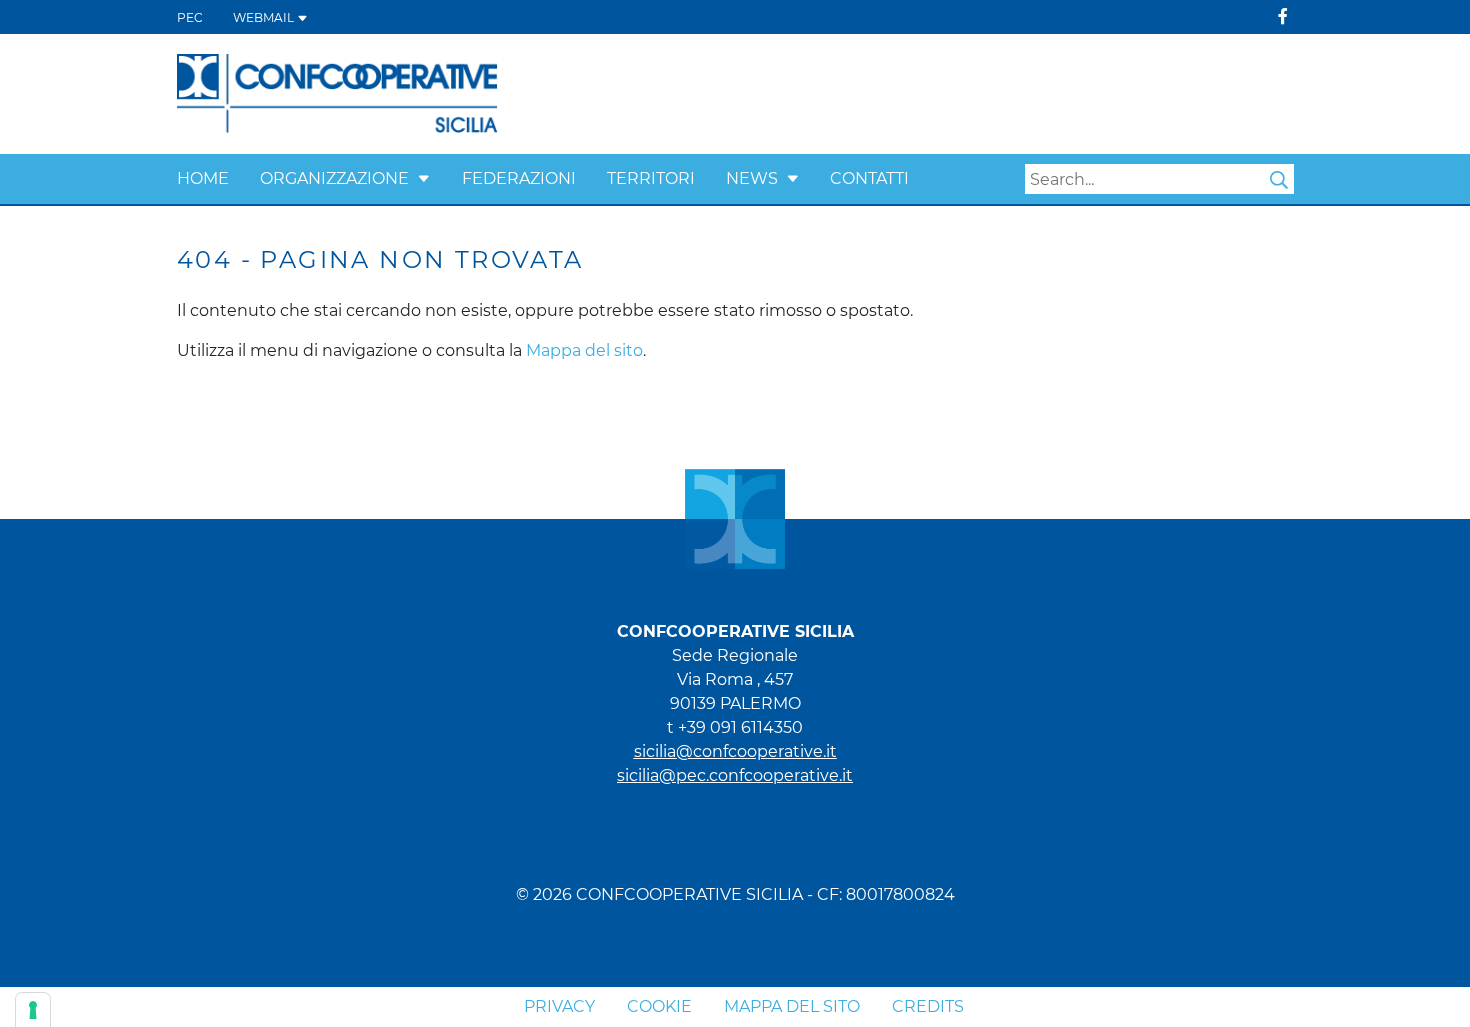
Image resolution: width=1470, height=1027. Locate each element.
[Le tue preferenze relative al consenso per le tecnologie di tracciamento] (33, 1010)
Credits (928, 1006)
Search (1279, 180)
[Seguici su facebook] (1283, 16)
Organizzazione (334, 178)
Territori (651, 178)
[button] (424, 178)
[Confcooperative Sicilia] (338, 92)
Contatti (869, 178)
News (752, 178)
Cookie (659, 1006)
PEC (190, 17)
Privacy (559, 1006)
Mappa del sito (584, 350)
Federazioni (519, 178)
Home (203, 178)
